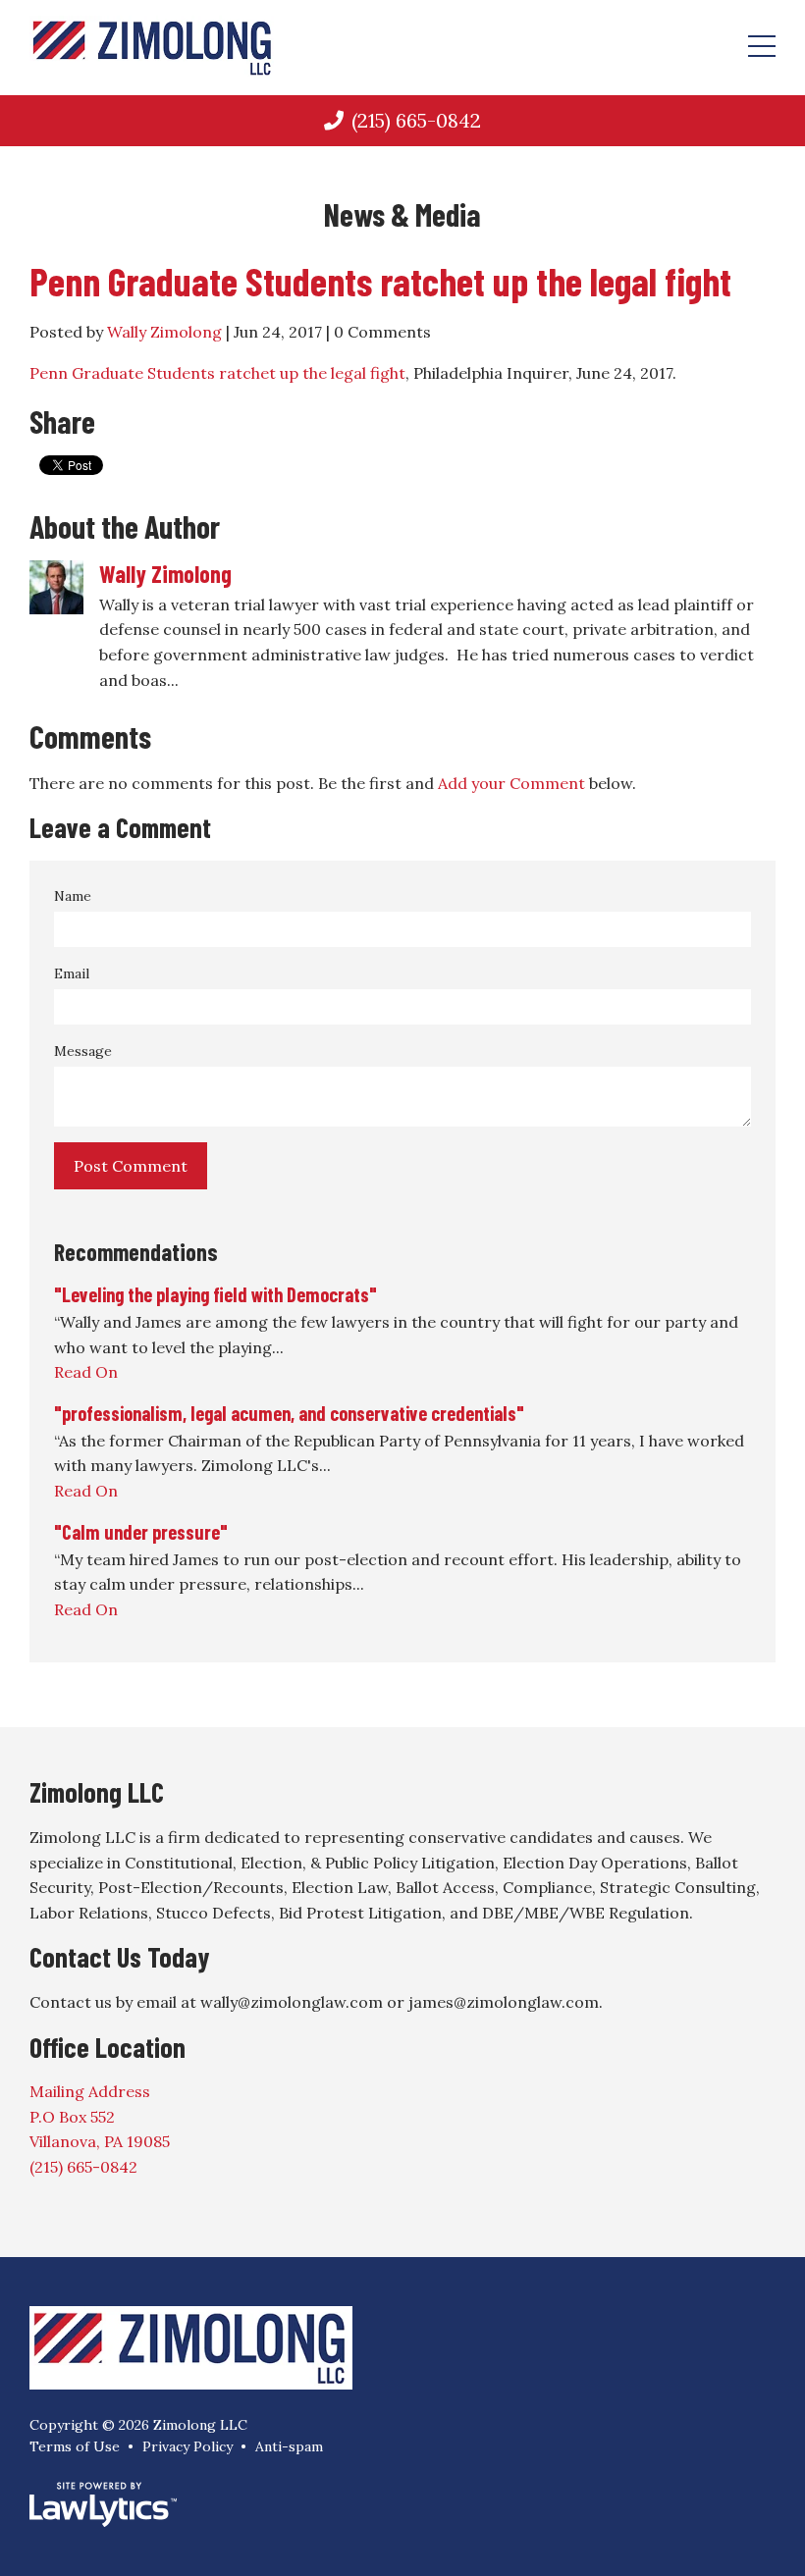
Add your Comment (511, 783)
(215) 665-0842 (416, 120)
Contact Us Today (119, 1957)
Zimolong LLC (97, 1792)
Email (72, 973)
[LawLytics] (103, 2504)
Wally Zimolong (164, 332)
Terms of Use (75, 2446)
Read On (86, 1372)
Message (83, 1051)
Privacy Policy (188, 2446)
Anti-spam (289, 2446)
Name (73, 896)
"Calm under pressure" (141, 1532)
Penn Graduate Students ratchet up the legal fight (380, 281)
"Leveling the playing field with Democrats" (215, 1294)
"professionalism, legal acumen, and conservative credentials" (289, 1413)
